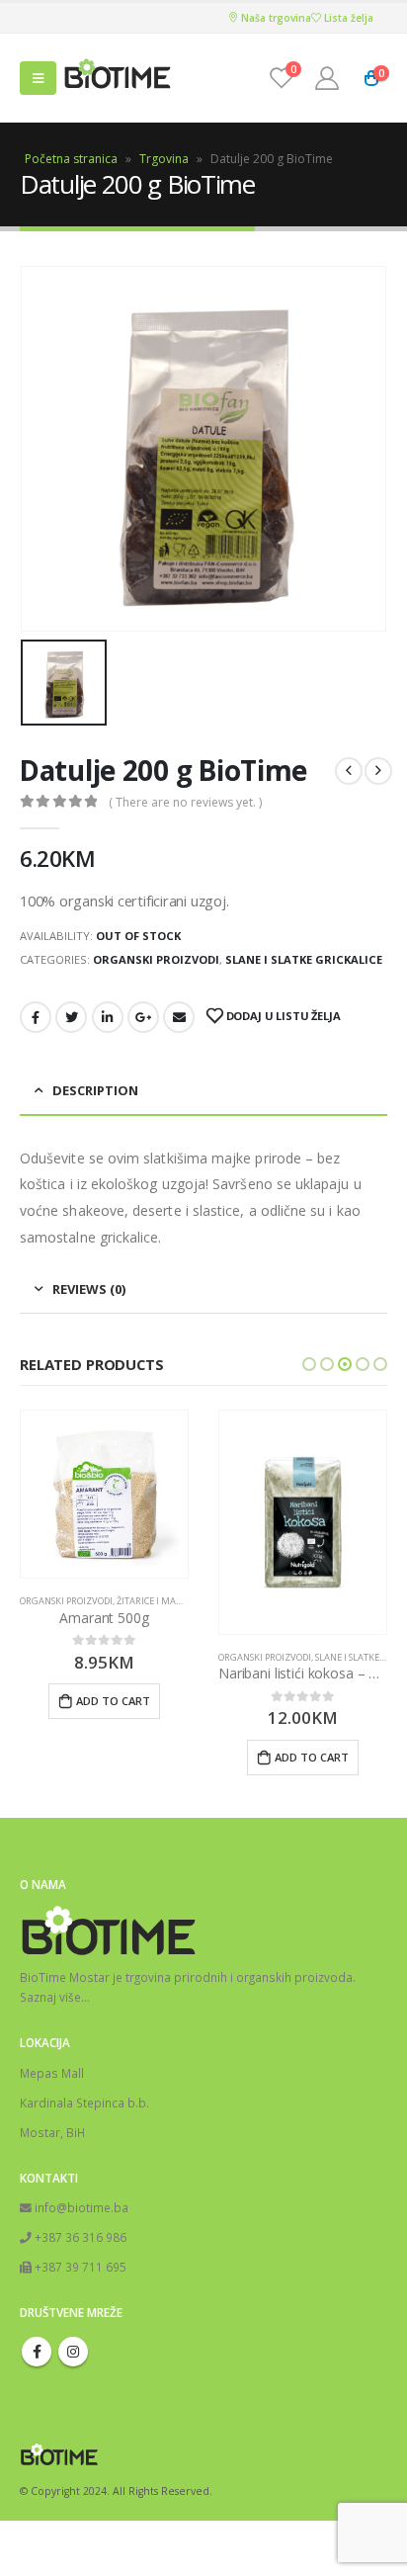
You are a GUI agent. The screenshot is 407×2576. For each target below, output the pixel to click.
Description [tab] (95, 1090)
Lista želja (347, 18)
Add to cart (113, 1701)
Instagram (73, 2352)
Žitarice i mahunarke (168, 1601)
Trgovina (164, 159)
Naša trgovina (275, 18)
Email (179, 1017)
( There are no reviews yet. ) (185, 802)
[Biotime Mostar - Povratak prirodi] (118, 79)
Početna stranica (71, 159)
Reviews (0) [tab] (89, 1289)
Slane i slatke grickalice (304, 959)
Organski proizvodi (156, 959)
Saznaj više (50, 1997)
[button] (309, 1364)
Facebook (36, 1017)
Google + (143, 1017)
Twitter (71, 1017)
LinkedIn (108, 1017)
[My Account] (327, 78)
